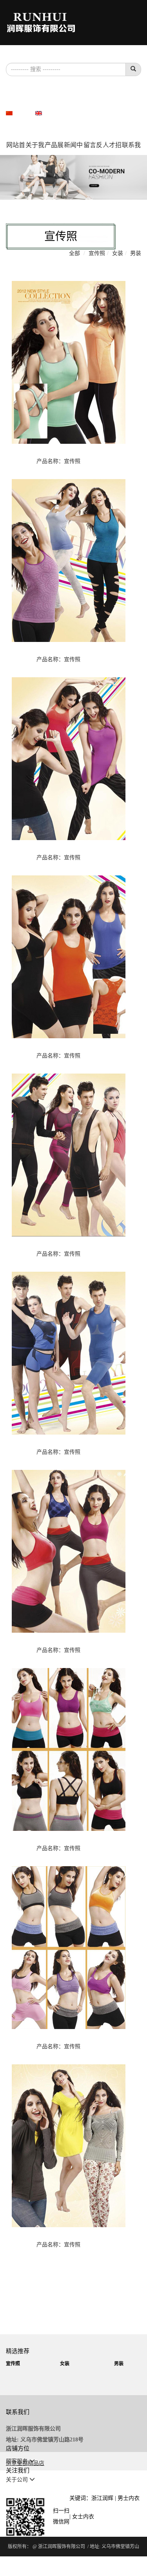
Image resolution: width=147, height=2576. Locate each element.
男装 (136, 253)
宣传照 (97, 253)
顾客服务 (18, 2461)
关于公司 (18, 2480)
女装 (118, 253)
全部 (74, 253)
